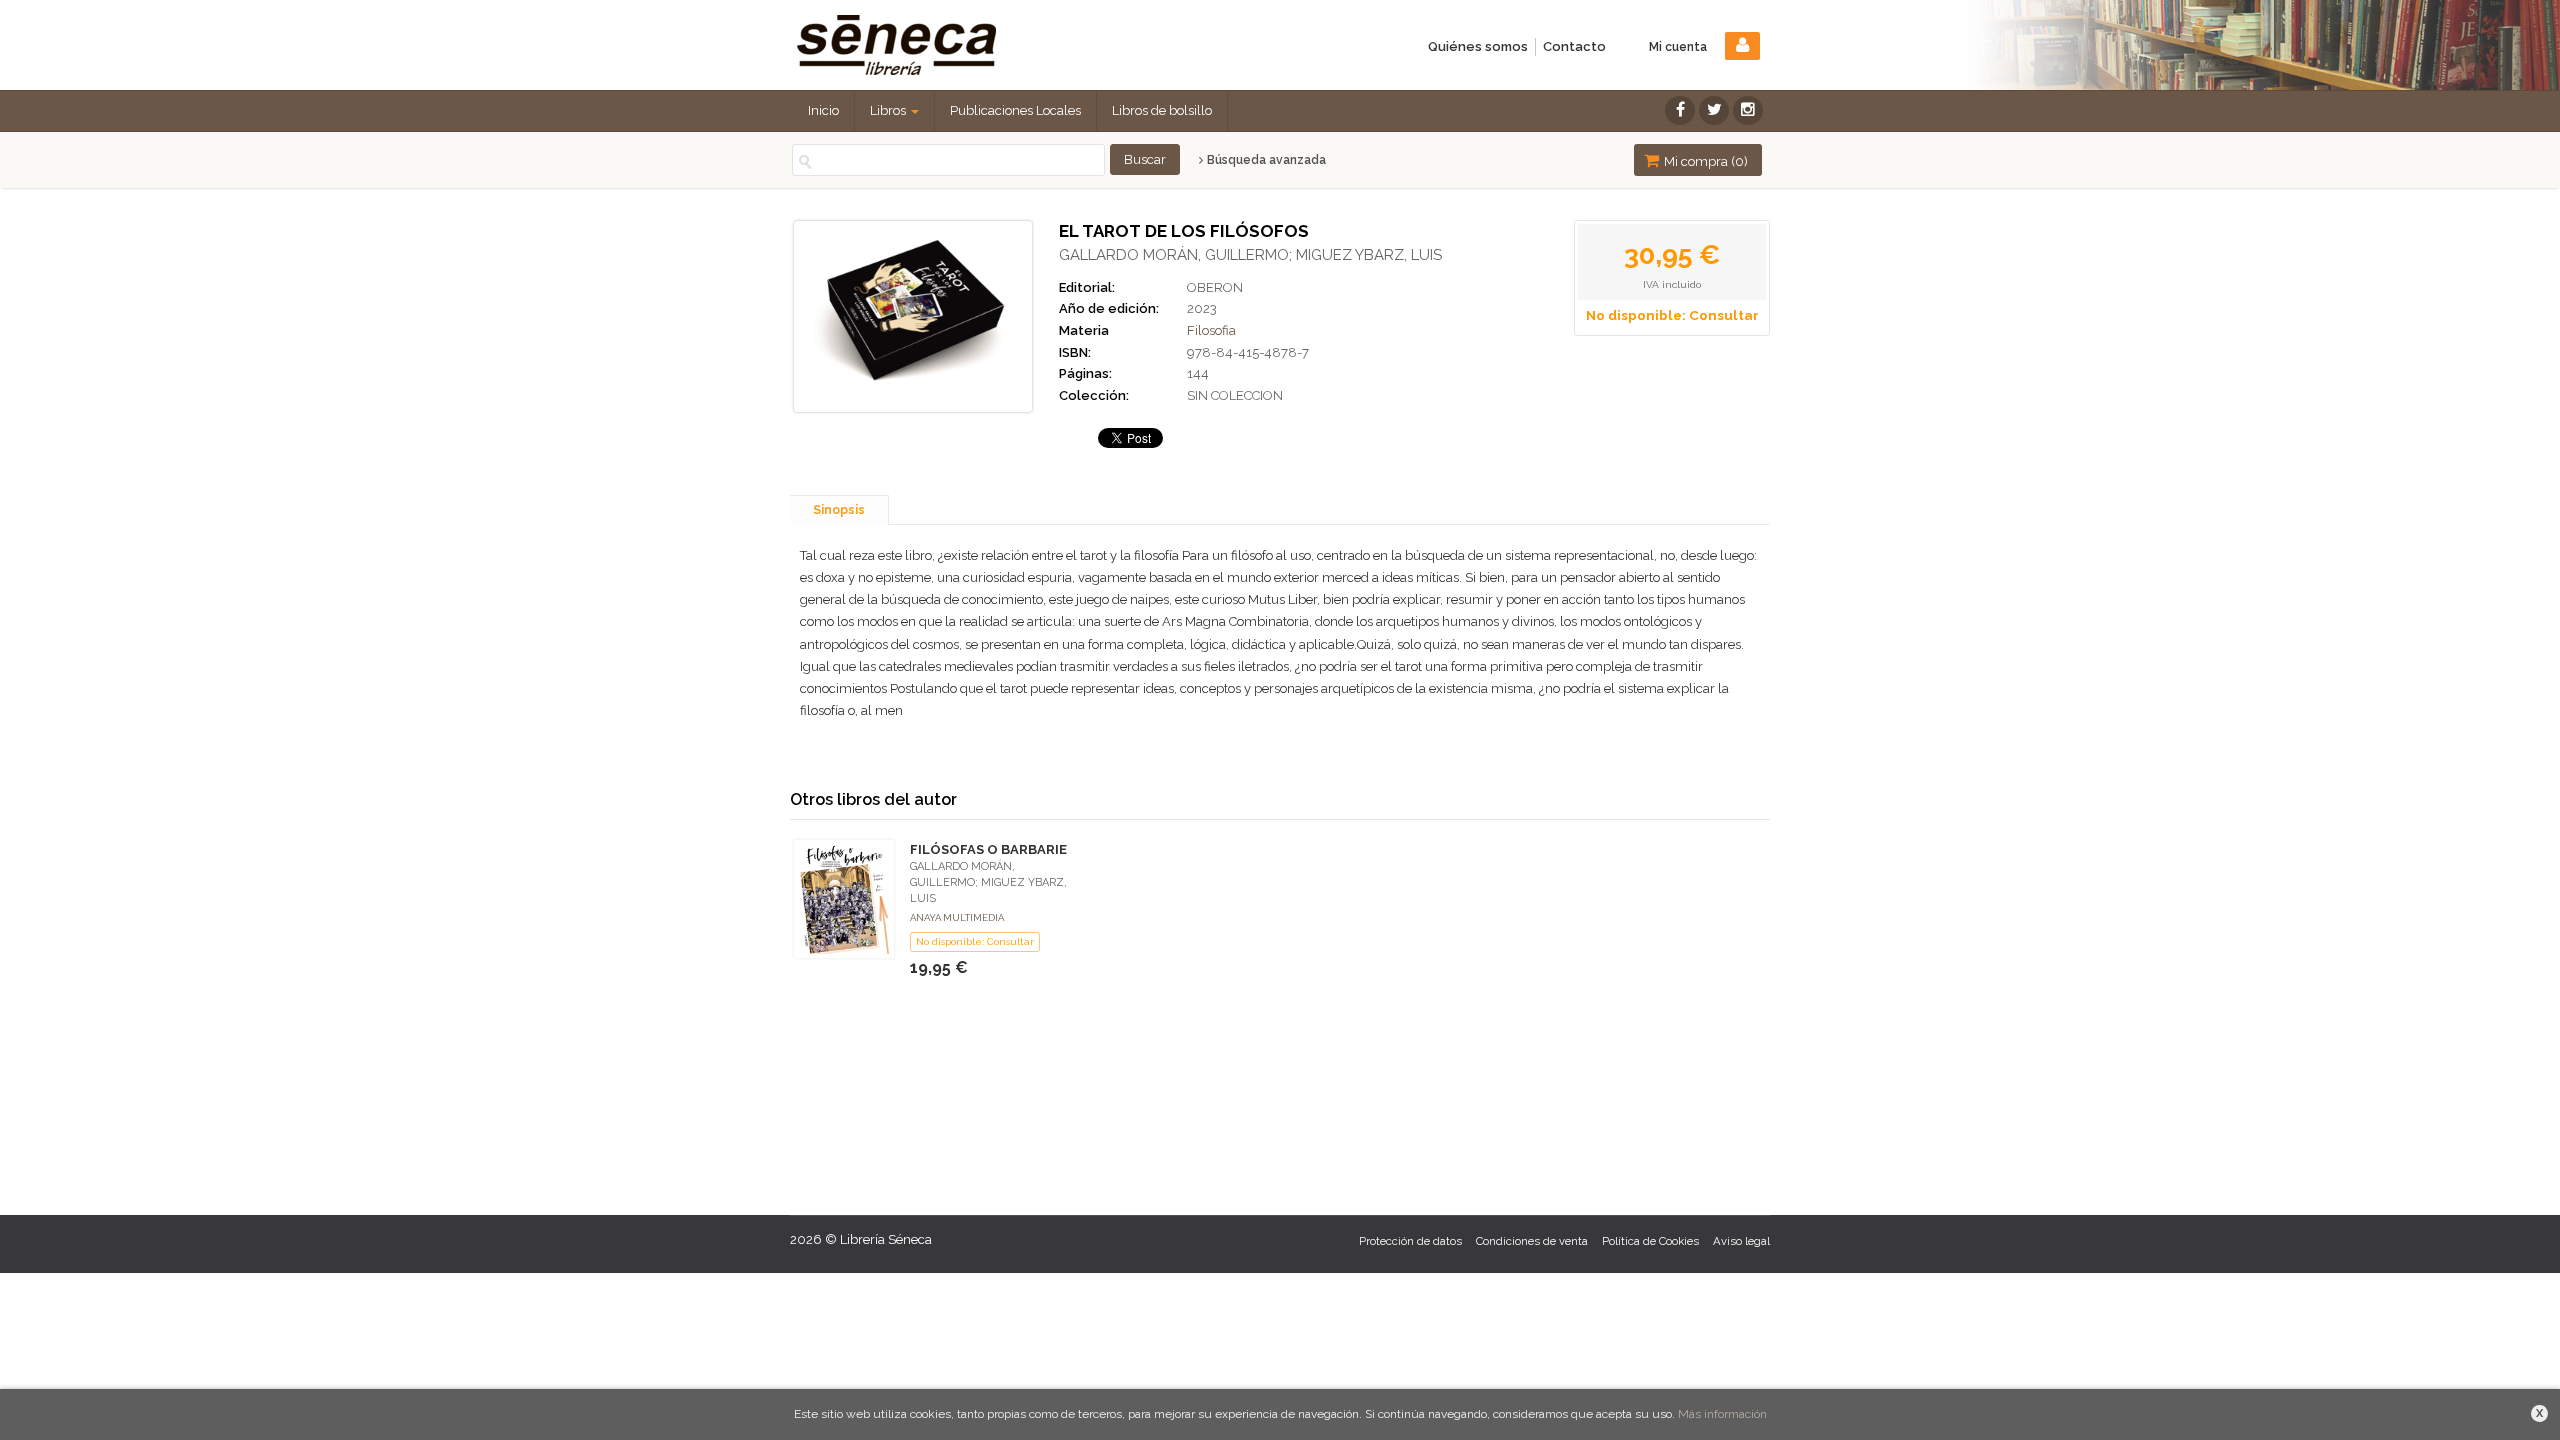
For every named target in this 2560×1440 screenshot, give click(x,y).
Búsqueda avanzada (1265, 160)
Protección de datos (1410, 1241)
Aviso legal (1741, 1241)
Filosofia (1211, 330)
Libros (889, 110)
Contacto (1574, 46)
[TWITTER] (1714, 110)
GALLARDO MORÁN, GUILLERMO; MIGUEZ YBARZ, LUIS (1250, 255)
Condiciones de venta (1532, 1241)
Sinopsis (839, 510)
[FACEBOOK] (1680, 110)
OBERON (1215, 287)
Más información (1722, 1414)
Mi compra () (1704, 161)
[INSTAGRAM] (1748, 110)
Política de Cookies (1650, 1241)
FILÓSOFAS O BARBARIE (988, 849)
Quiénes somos (1478, 46)
